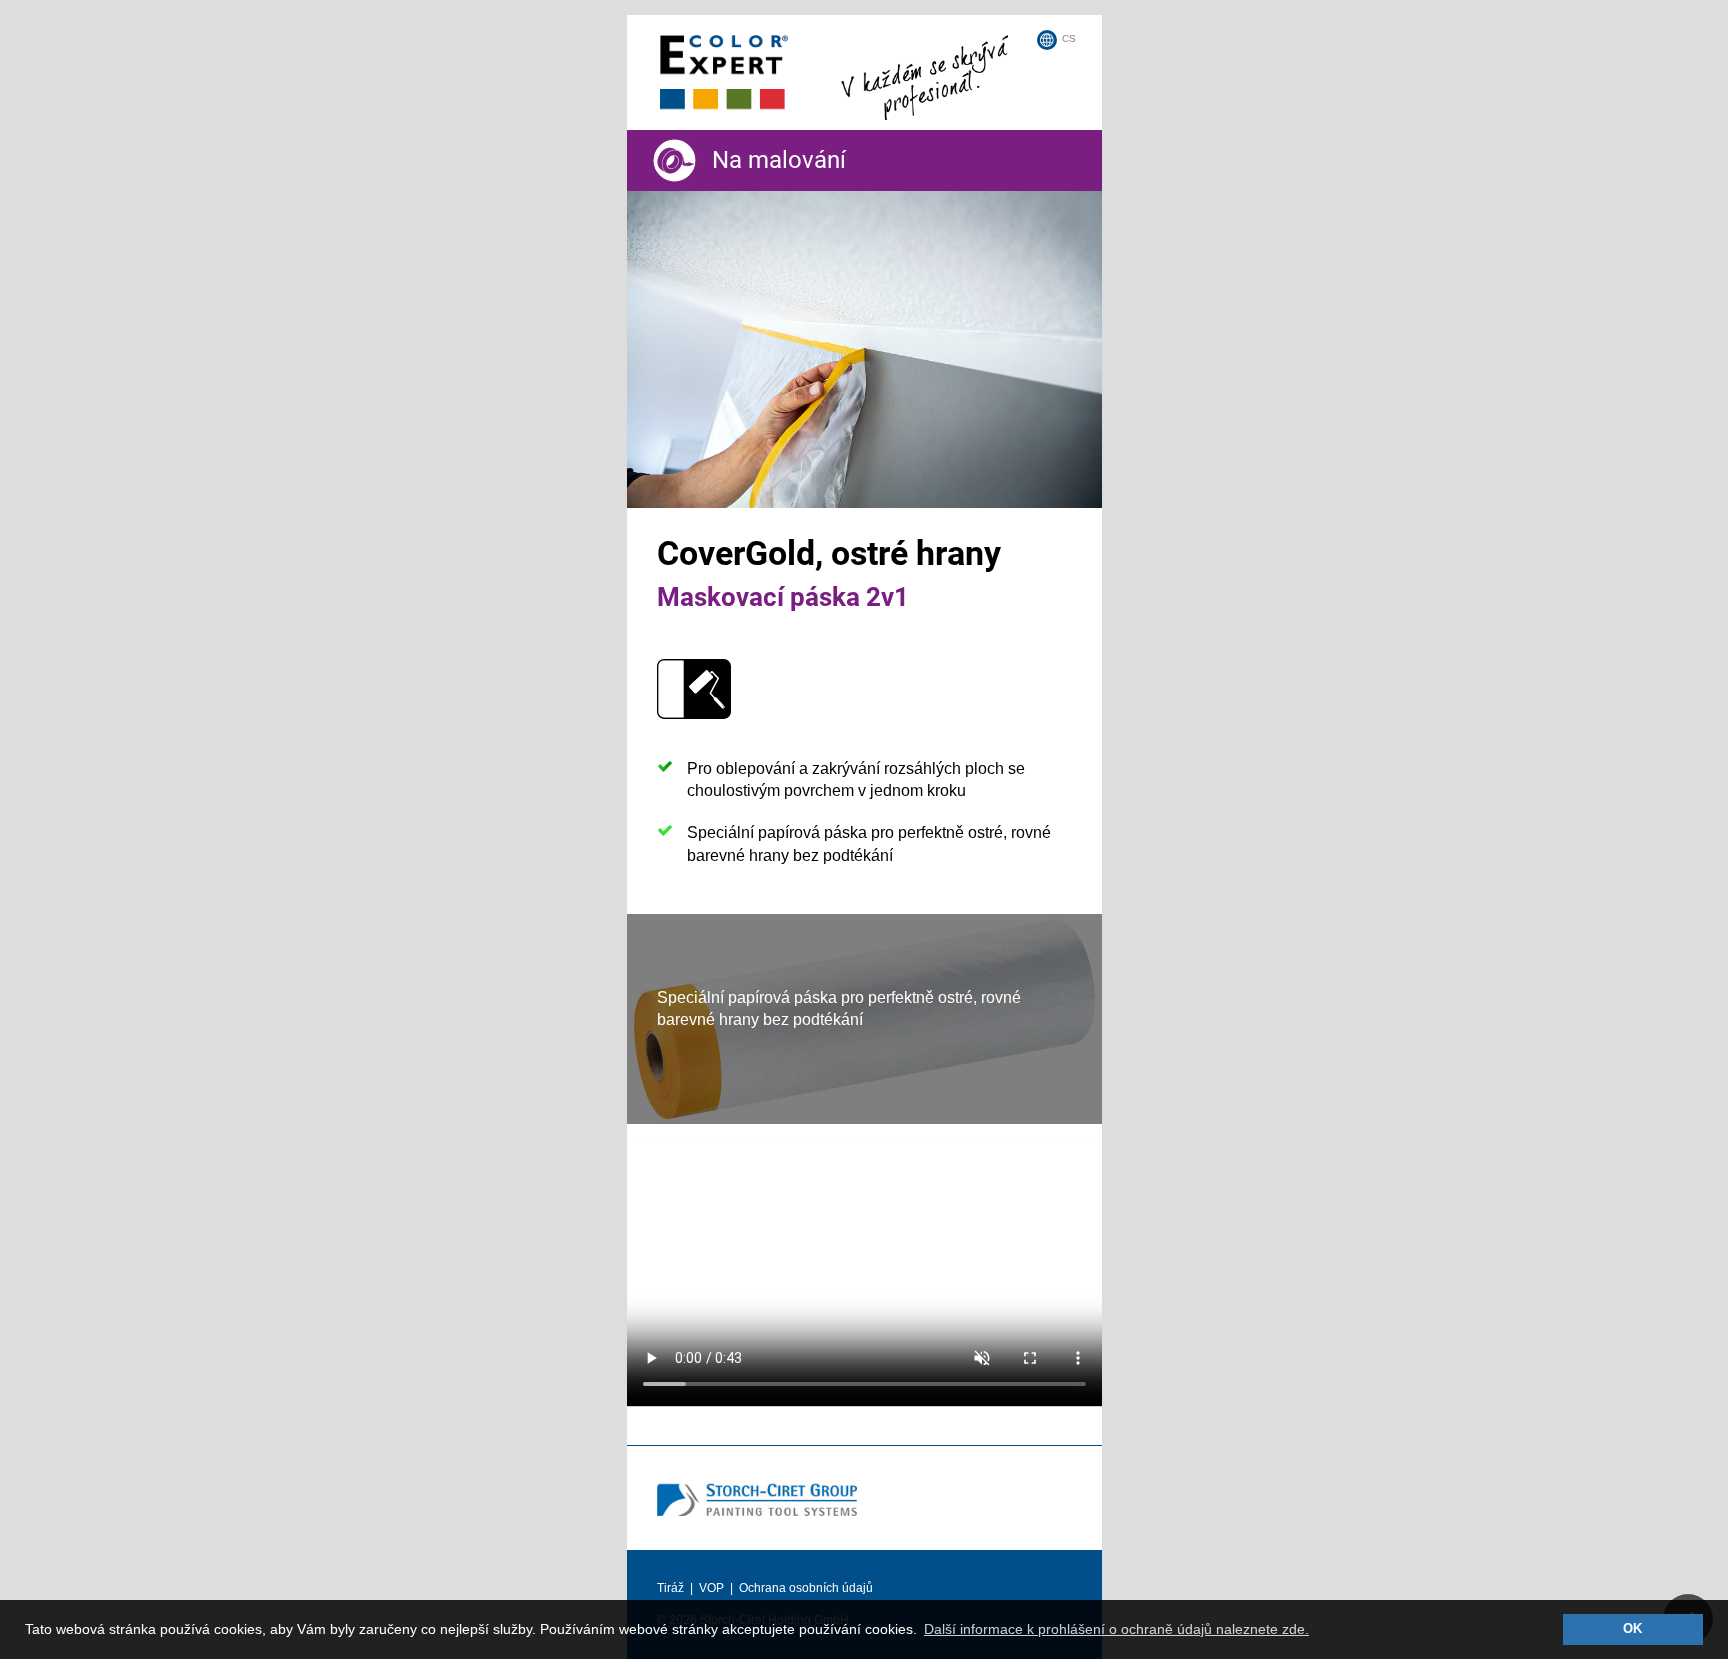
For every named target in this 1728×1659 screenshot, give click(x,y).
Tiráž (670, 1588)
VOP (711, 1588)
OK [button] (1632, 1629)
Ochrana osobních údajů (806, 1588)
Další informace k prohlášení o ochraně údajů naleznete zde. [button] (1116, 1629)
